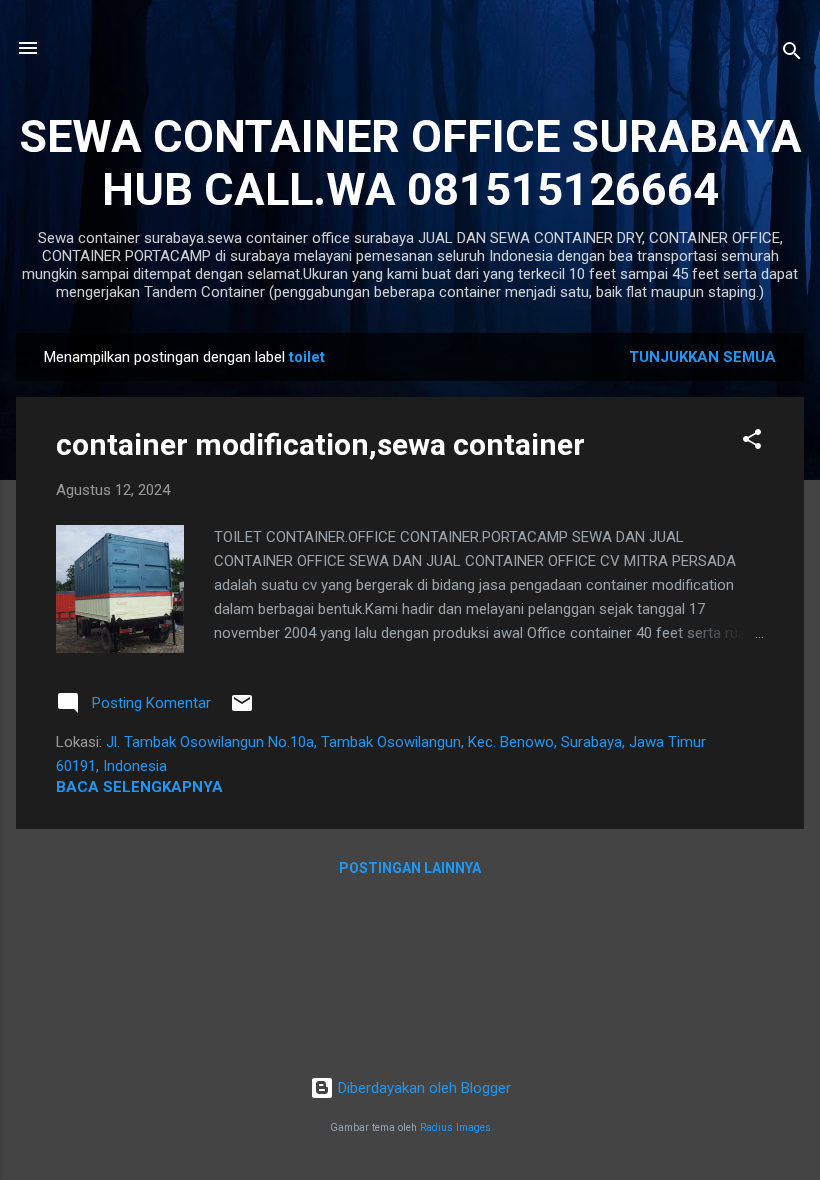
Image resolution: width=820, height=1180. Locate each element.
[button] (752, 442)
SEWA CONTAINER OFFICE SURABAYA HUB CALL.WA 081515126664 (410, 163)
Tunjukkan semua (702, 357)
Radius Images (455, 1127)
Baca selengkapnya (139, 787)
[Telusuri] (792, 54)
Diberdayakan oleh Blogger (422, 1088)
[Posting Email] (242, 710)
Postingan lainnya (410, 868)
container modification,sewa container (320, 444)
